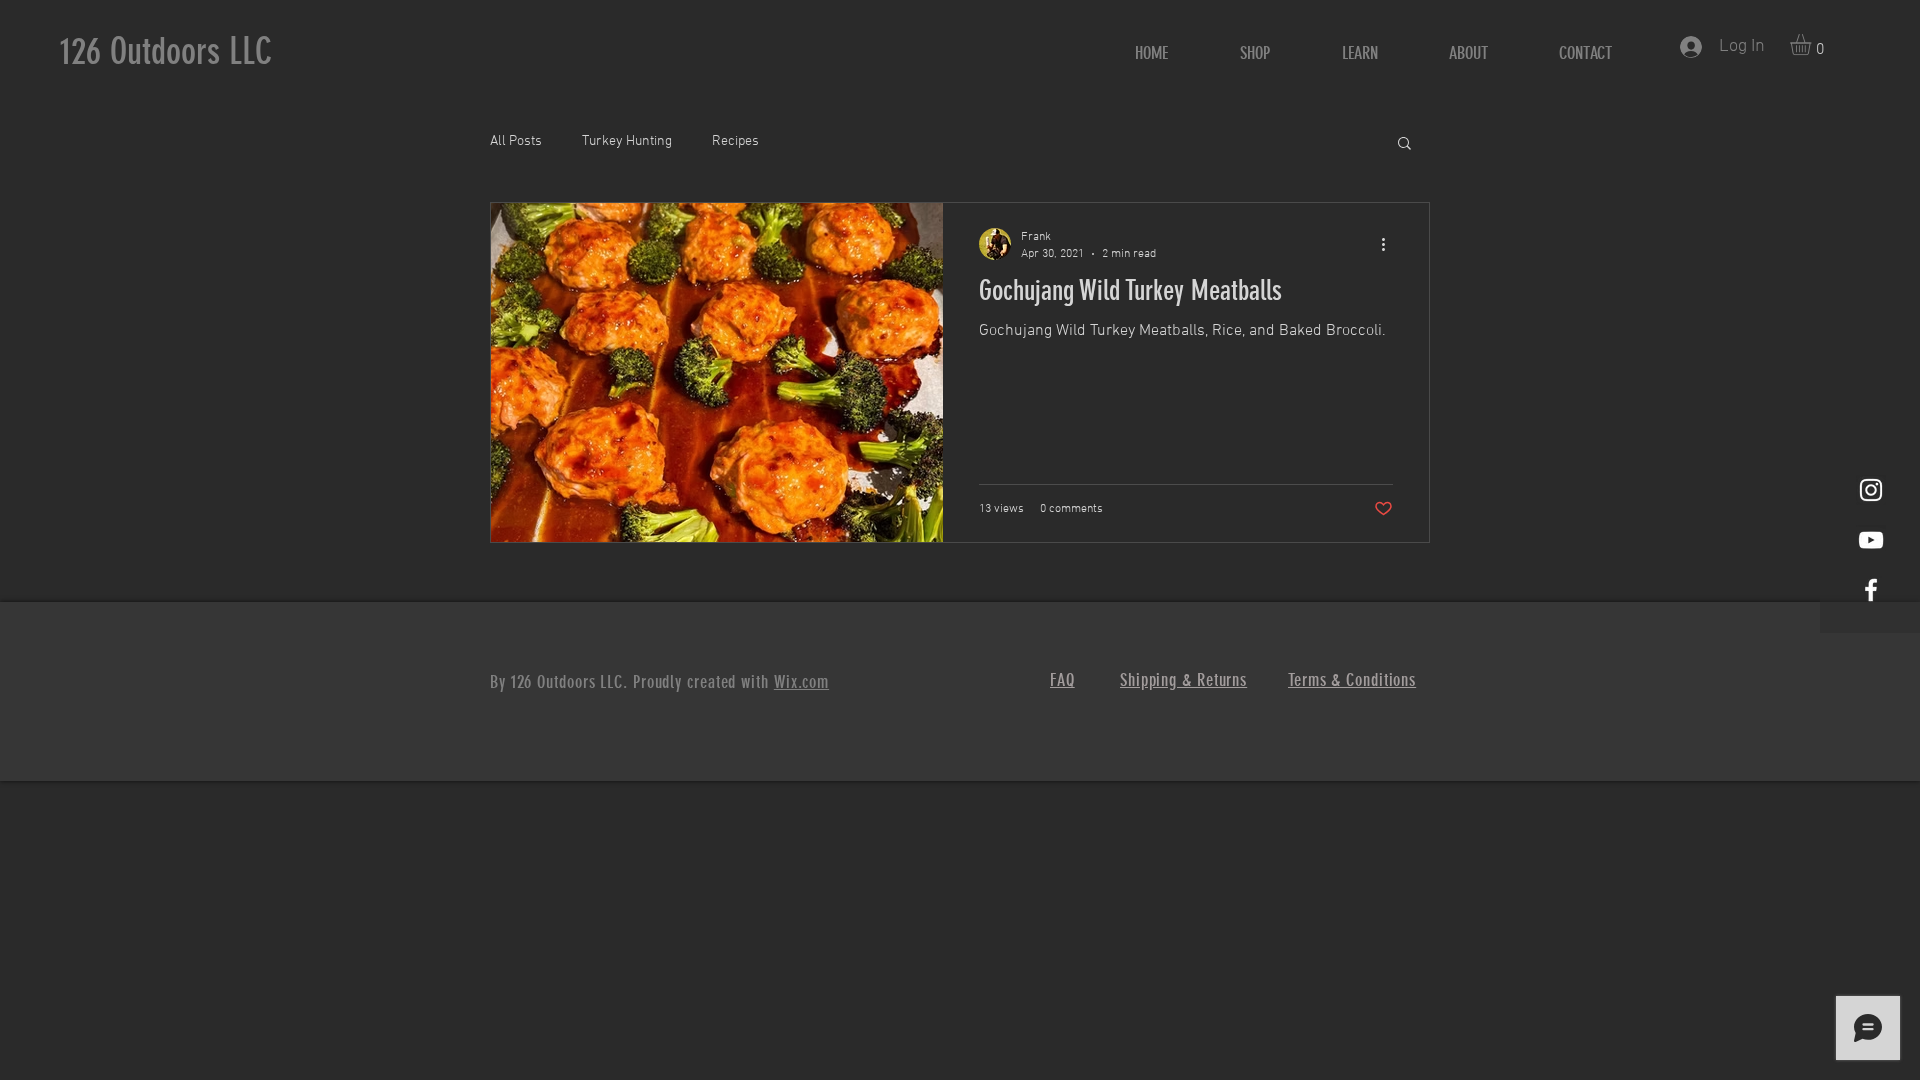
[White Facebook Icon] (1871, 590)
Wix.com (801, 682)
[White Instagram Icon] (1871, 490)
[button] (1813, 44)
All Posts (516, 141)
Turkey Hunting (627, 141)
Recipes (735, 141)
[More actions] (1390, 244)
